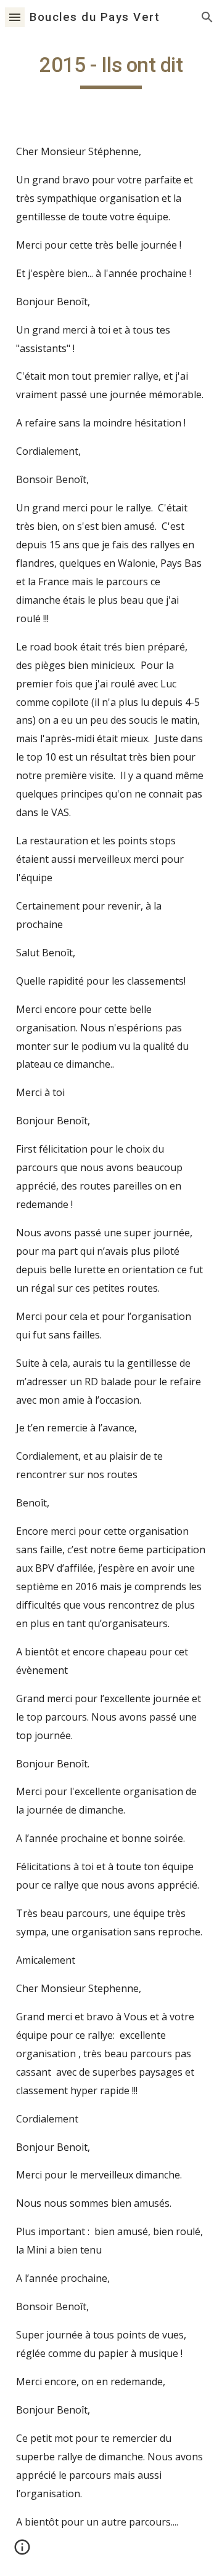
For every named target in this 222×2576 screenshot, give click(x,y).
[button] (15, 17)
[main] (111, 71)
